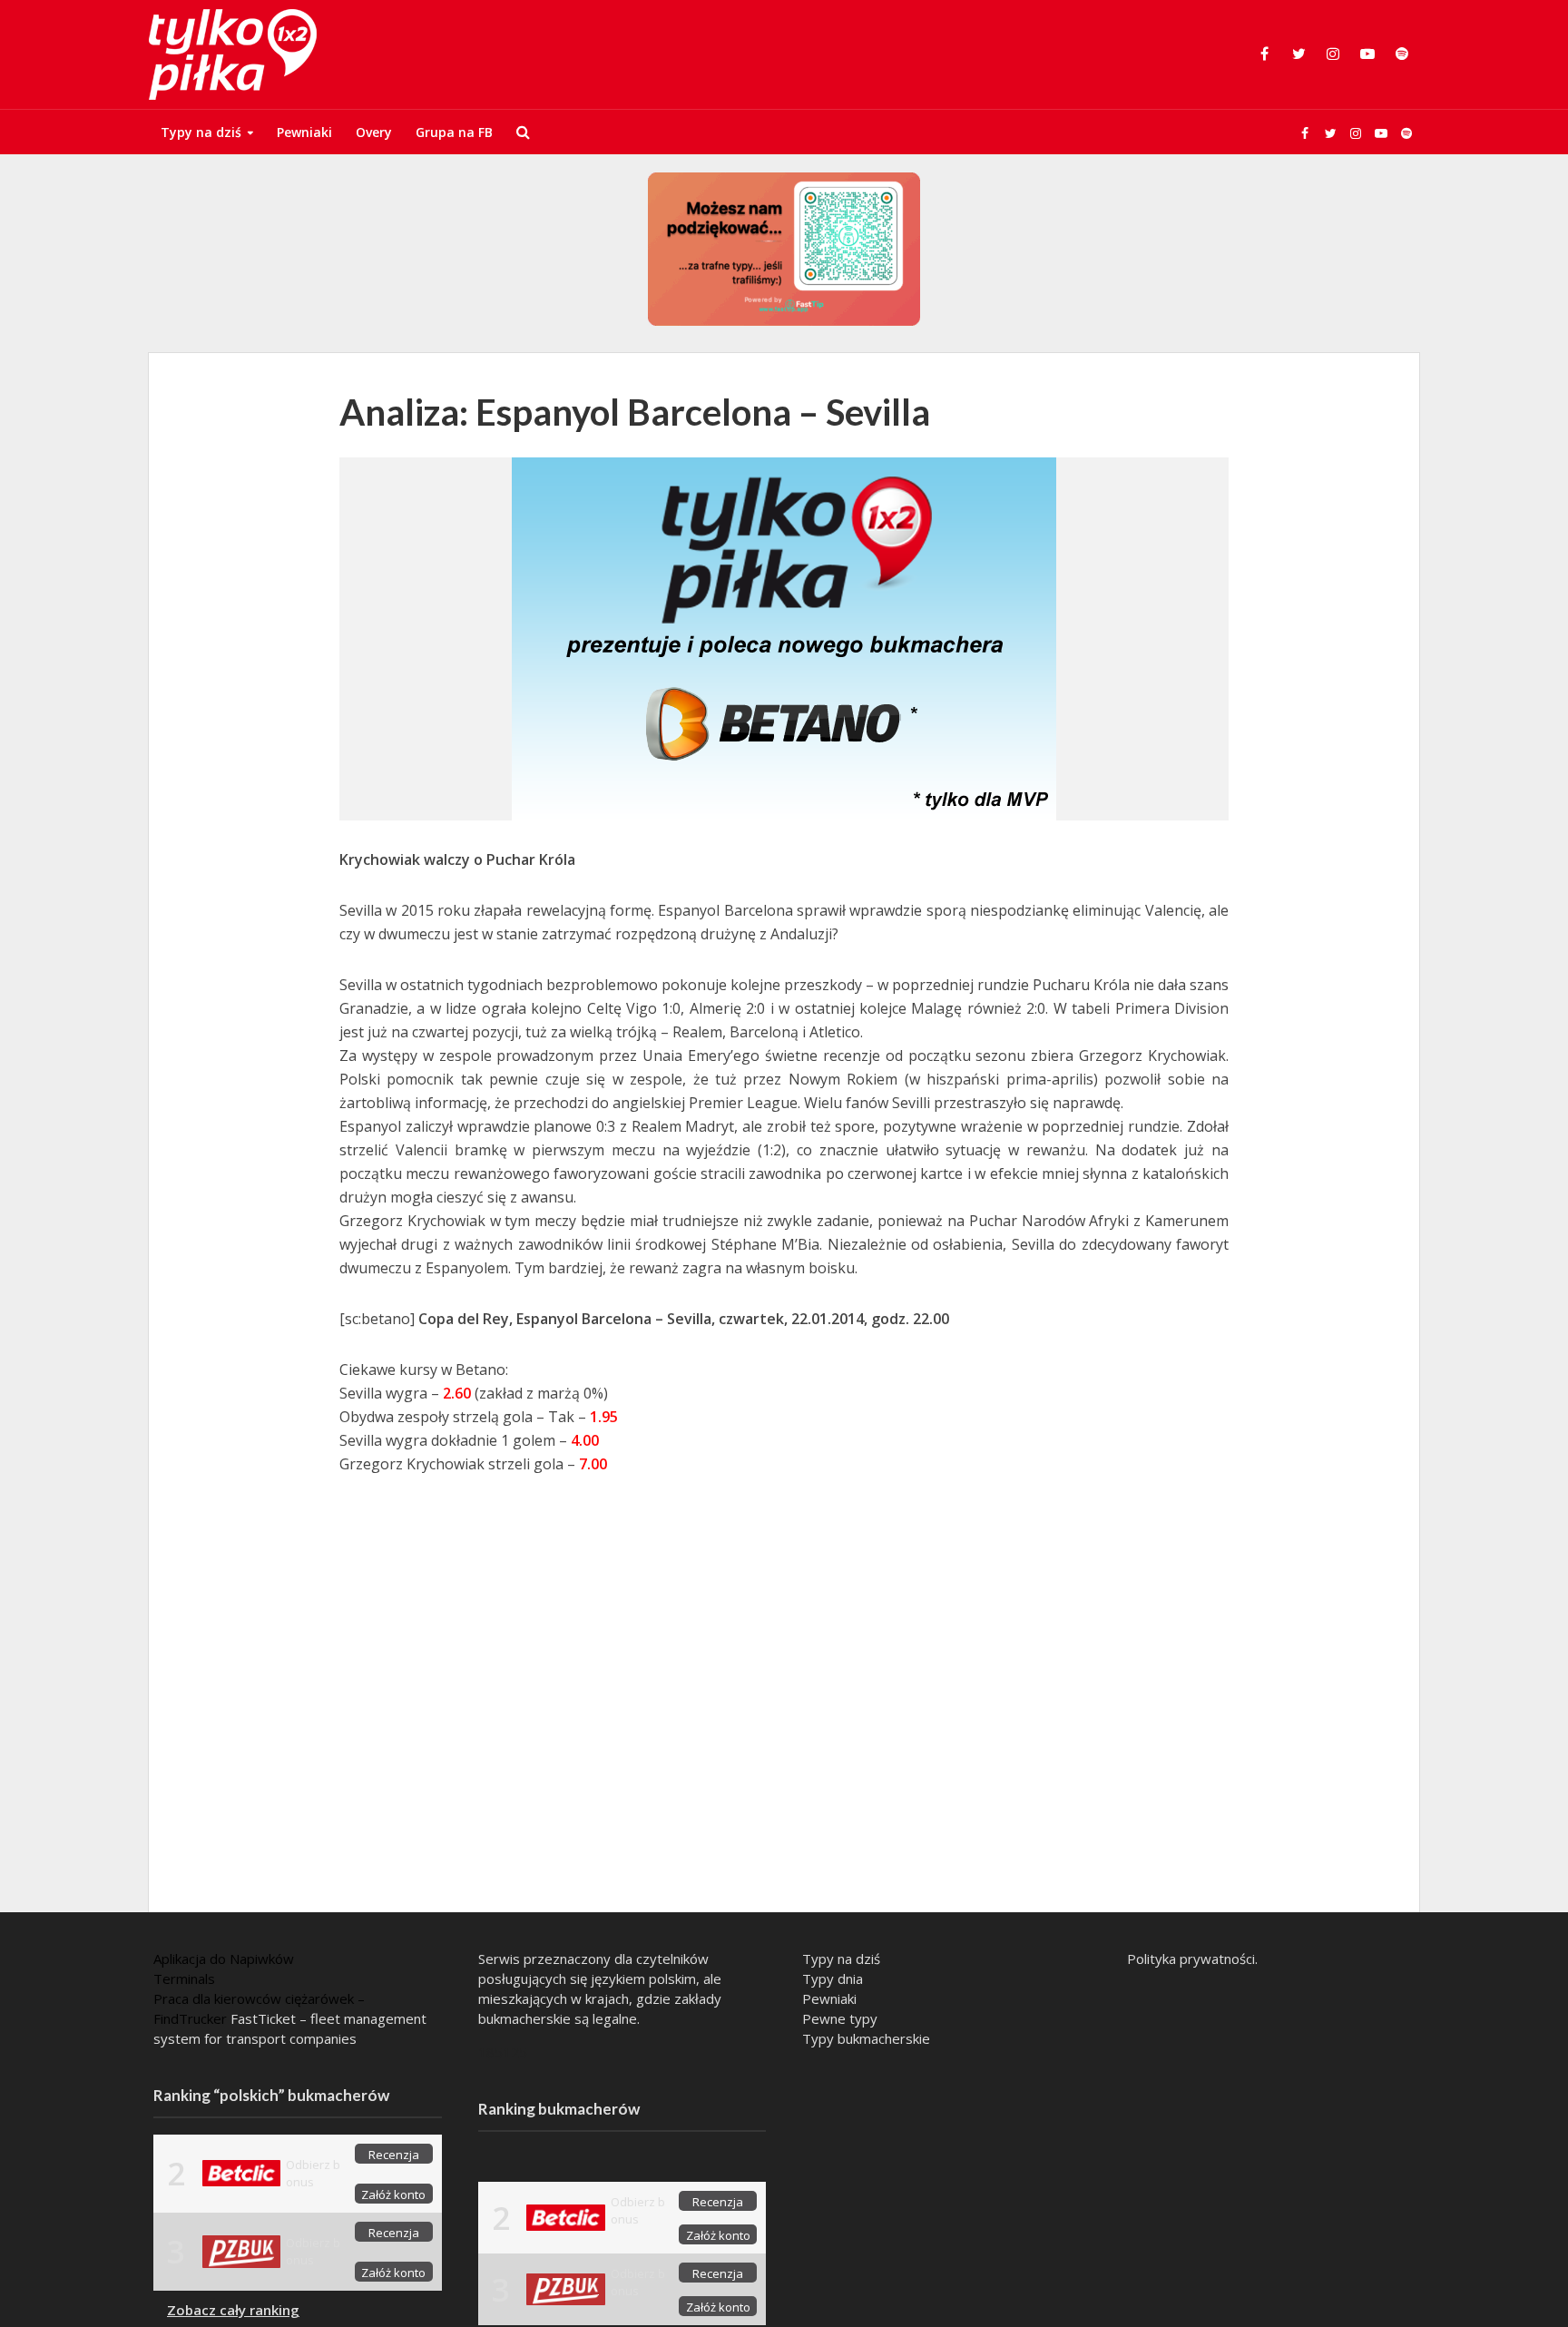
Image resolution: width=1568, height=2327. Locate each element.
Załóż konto (393, 2194)
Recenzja (394, 2155)
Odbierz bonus (313, 2173)
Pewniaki (304, 132)
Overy (374, 132)
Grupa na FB (454, 132)
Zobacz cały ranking (233, 2310)
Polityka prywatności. (1192, 1959)
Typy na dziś (201, 132)
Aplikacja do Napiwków (224, 1959)
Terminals (184, 1978)
